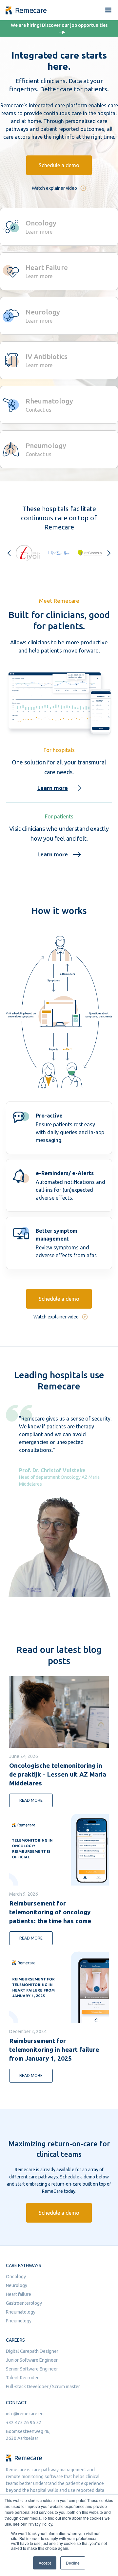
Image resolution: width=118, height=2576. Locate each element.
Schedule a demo (59, 165)
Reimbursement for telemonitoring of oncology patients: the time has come (50, 1912)
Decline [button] (73, 2563)
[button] (108, 10)
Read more (31, 1800)
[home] (24, 10)
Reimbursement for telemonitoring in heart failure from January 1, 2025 (54, 2049)
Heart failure (19, 2294)
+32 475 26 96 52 (24, 2423)
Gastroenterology (24, 2303)
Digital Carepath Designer (32, 2351)
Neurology (17, 2285)
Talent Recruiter (22, 2378)
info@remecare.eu (25, 2414)
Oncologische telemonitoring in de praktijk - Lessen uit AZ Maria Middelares (58, 1774)
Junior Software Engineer (32, 2360)
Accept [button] (45, 2563)
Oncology (16, 2277)
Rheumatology (21, 2312)
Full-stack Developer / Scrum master (43, 2387)
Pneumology (19, 2321)
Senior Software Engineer (32, 2369)
